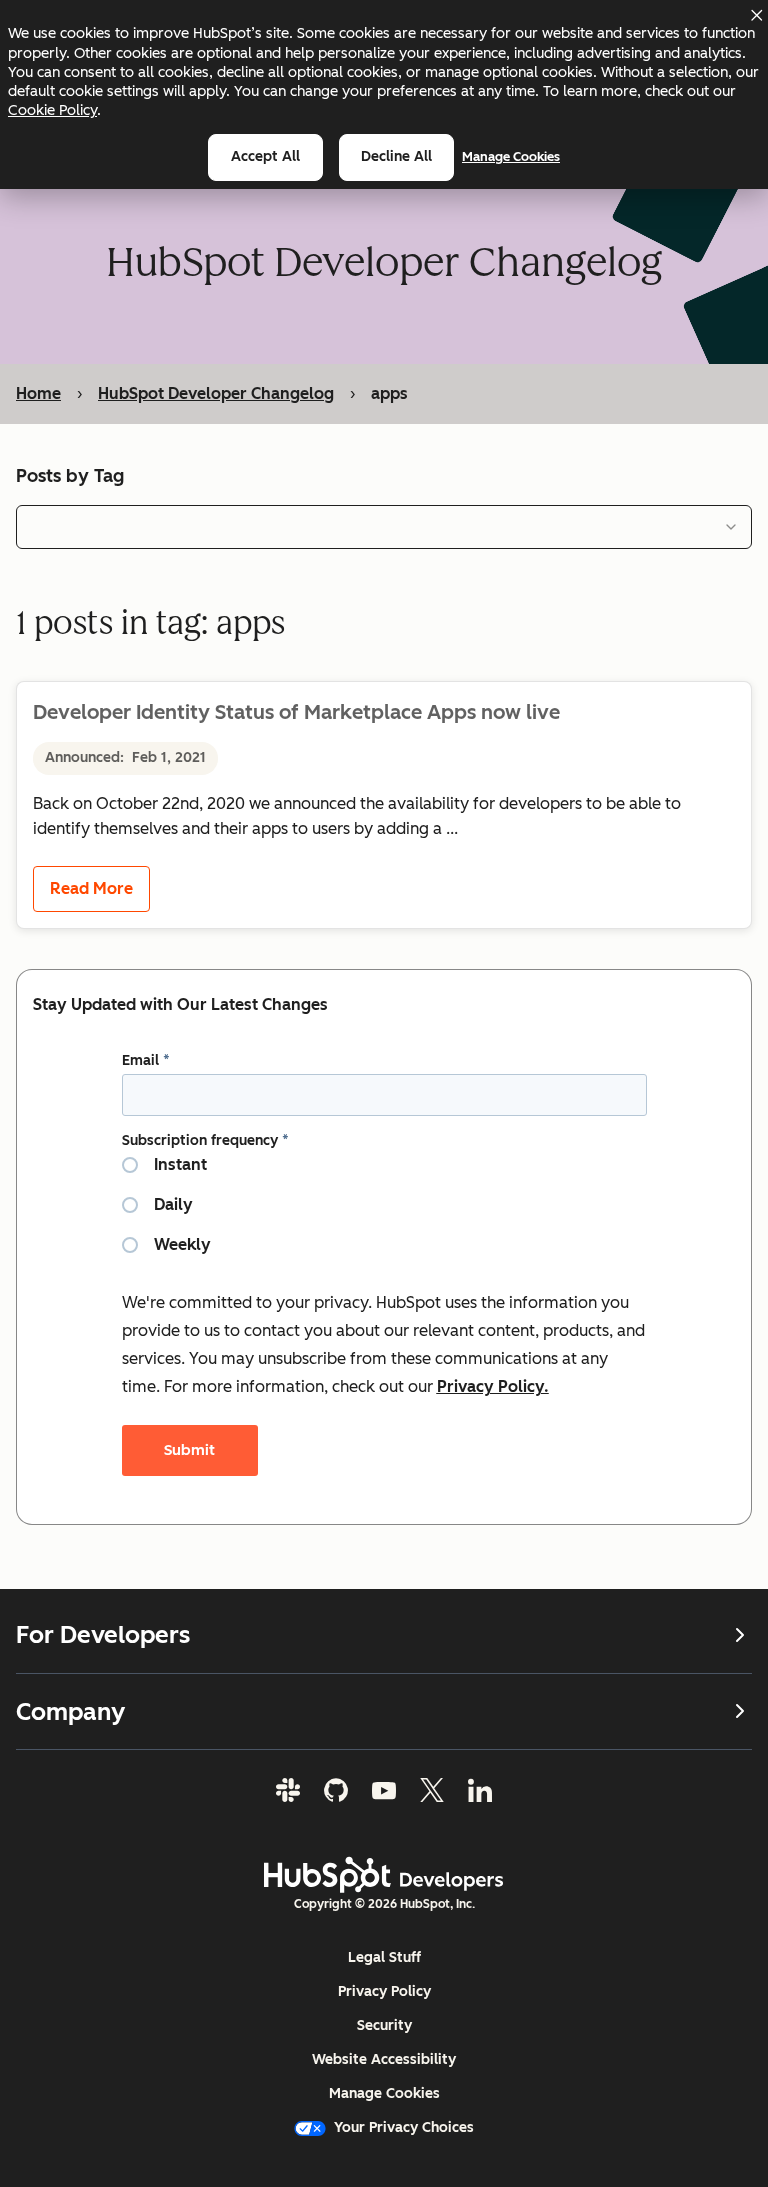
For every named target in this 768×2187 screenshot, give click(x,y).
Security (384, 2025)
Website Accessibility (384, 2059)
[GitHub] (336, 1790)
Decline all (396, 156)
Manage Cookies (511, 156)
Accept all (265, 156)
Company (70, 1711)
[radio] (384, 1173)
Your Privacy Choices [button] (404, 2127)
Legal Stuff (384, 1957)
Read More (91, 888)
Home (38, 393)
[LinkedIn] (480, 1790)
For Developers (103, 1635)
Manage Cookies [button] (384, 2093)
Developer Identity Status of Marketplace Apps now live (296, 712)
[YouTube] (384, 1790)
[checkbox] (384, 1213)
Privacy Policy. (493, 1386)
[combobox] (384, 527)
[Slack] (288, 1790)
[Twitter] (432, 1790)
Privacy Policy (384, 1991)
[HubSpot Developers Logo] (384, 1875)
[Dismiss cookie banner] (756, 15)
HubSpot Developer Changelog (216, 393)
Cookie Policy (52, 110)
